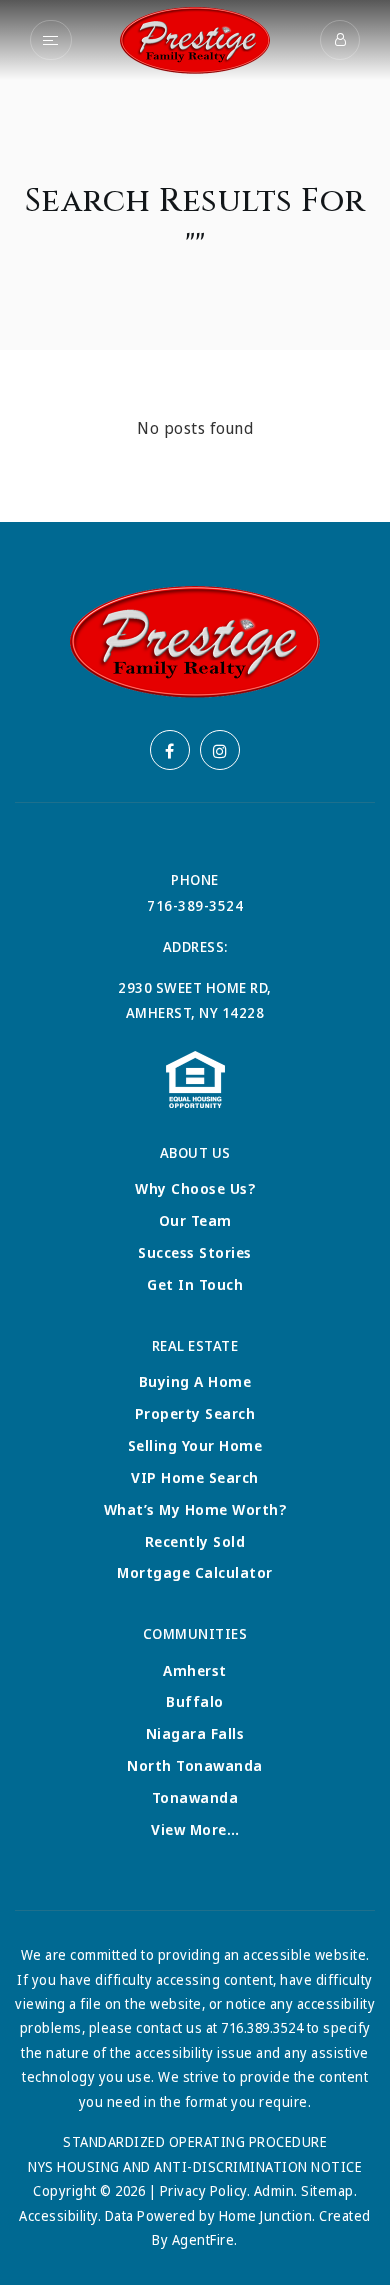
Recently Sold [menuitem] (195, 1541)
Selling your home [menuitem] (195, 1445)
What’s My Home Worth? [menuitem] (195, 1509)
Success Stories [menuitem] (195, 1252)
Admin (274, 2190)
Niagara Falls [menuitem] (195, 1733)
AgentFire (203, 2239)
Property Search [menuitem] (195, 1413)
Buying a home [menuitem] (195, 1381)
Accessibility (58, 2215)
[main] (195, 261)
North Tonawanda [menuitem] (195, 1765)
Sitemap (327, 2190)
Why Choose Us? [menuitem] (195, 1188)
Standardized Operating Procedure (195, 2141)
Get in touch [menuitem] (195, 1284)
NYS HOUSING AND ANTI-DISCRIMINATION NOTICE (195, 2166)
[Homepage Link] (195, 38)
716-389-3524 (195, 905)
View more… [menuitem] (195, 1829)
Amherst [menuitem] (195, 1670)
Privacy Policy (203, 2190)
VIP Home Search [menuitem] (195, 1477)
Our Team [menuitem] (195, 1220)
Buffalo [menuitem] (195, 1701)
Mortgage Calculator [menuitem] (195, 1572)
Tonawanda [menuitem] (195, 1797)
